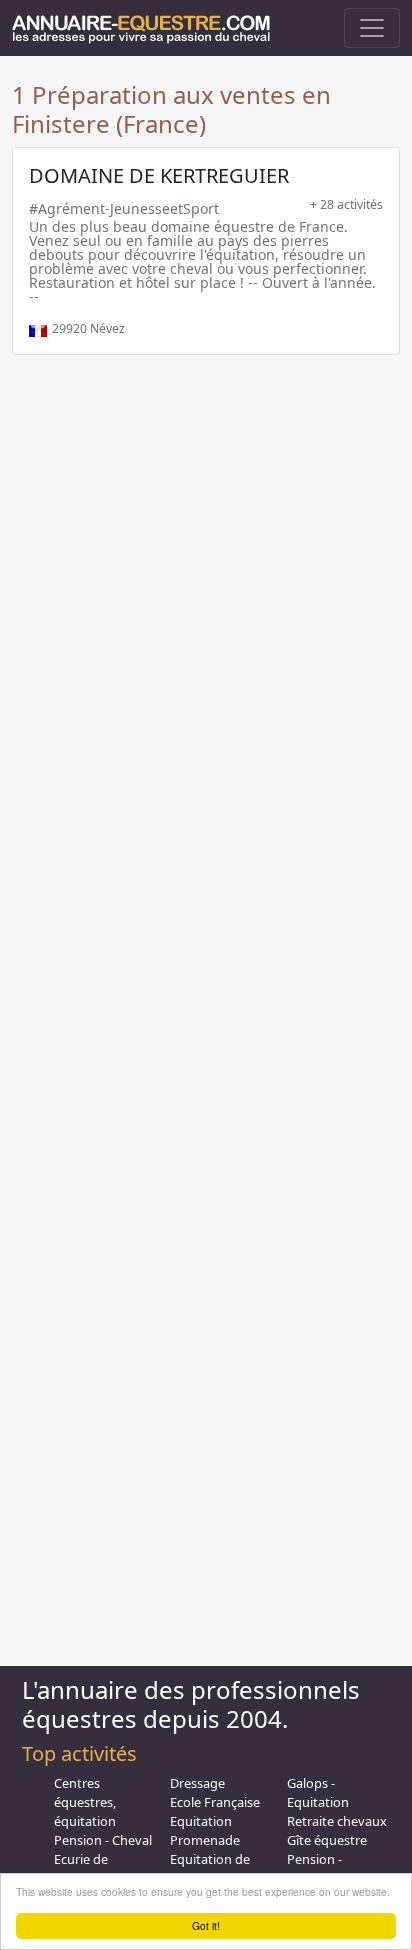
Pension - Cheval (103, 1840)
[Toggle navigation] (372, 28)
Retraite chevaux (337, 1821)
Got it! (206, 1925)
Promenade (205, 1840)
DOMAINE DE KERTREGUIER (159, 175)
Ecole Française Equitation (215, 1811)
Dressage (197, 1783)
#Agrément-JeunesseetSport (124, 208)
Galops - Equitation (318, 1792)
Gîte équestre (327, 1840)
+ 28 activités (346, 204)
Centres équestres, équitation (85, 1802)
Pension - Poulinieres (320, 1868)
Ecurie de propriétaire (89, 1868)
